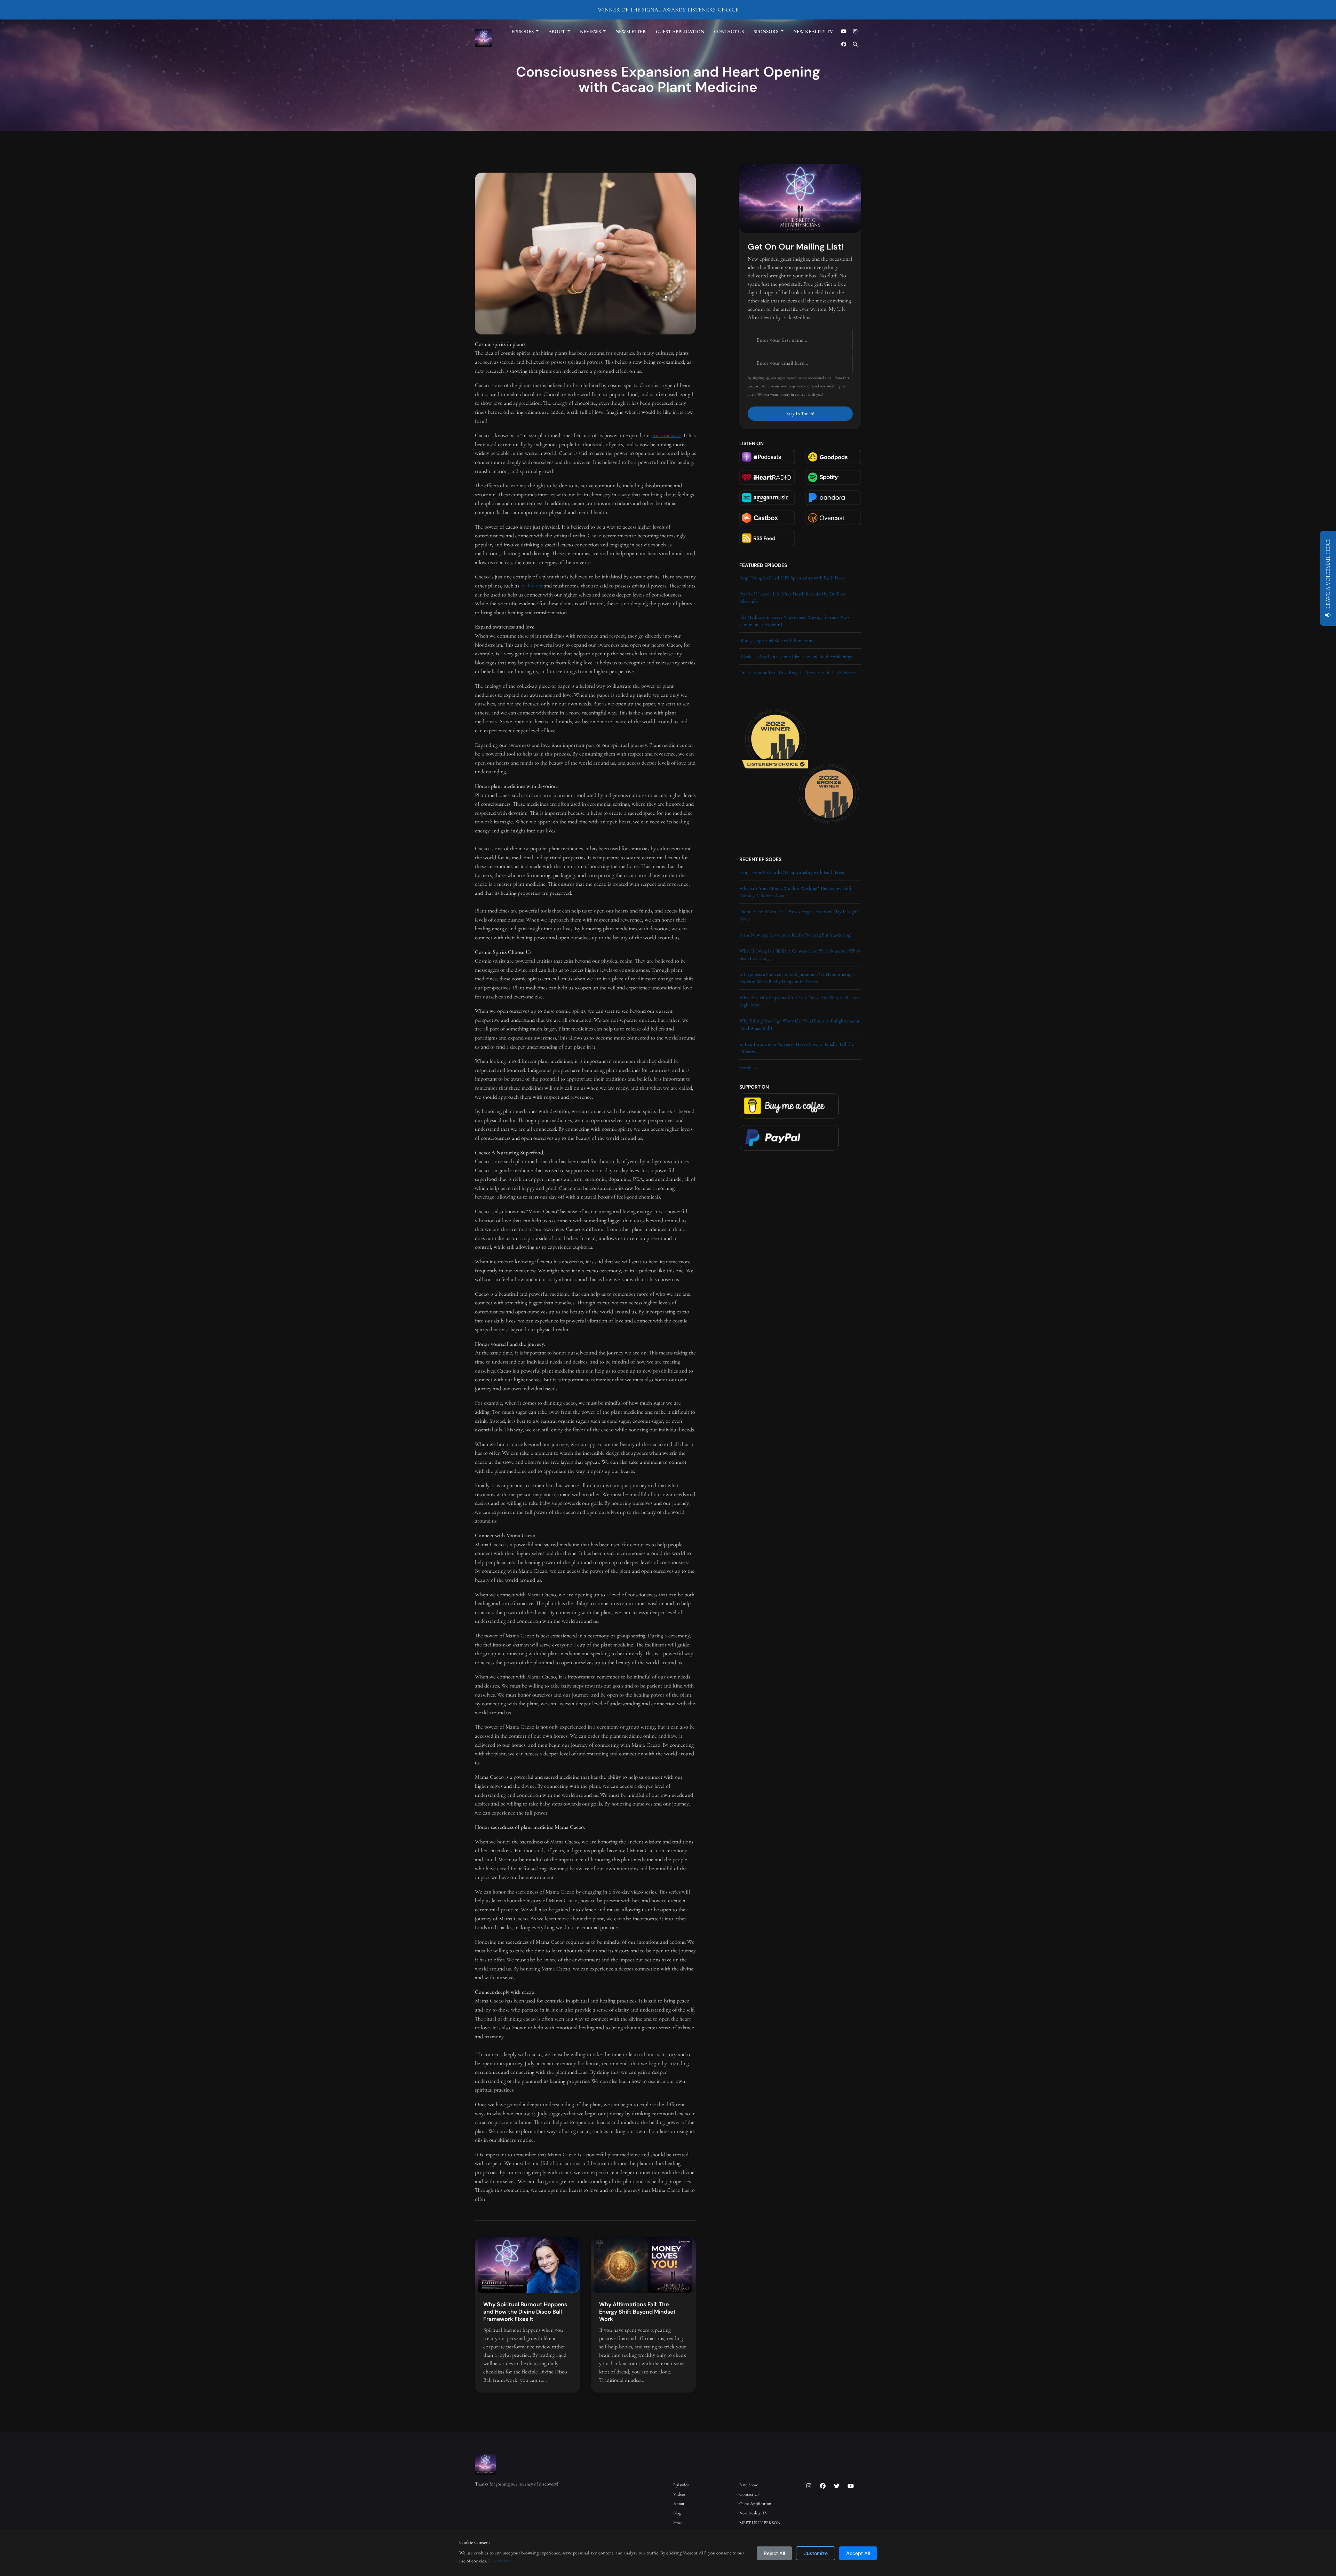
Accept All (858, 2553)
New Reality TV (813, 31)
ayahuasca (531, 586)
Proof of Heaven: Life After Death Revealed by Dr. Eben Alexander (793, 598)
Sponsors (766, 31)
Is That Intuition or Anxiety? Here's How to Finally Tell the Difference (797, 1048)
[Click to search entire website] (856, 44)
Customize (816, 2553)
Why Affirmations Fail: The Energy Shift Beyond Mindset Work (637, 2312)
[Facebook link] (844, 44)
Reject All (774, 2553)
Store (678, 2523)
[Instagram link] (856, 31)
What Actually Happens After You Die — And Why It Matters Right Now (800, 1001)
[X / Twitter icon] (837, 2486)
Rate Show (749, 2485)
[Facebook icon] (823, 2486)
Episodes (523, 31)
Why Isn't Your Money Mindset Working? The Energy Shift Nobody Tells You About (796, 892)
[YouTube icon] (851, 2486)
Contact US (729, 31)
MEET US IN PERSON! (760, 2523)
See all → (749, 1068)
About (557, 31)
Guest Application (680, 31)
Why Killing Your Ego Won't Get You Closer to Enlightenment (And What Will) (800, 1025)
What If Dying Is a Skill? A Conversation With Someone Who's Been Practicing (800, 955)
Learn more (499, 2561)
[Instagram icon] (809, 2486)
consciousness (666, 435)
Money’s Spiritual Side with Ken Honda (777, 641)
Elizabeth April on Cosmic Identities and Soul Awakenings (796, 657)
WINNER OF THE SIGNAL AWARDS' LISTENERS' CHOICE (668, 10)
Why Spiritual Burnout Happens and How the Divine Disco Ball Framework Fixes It (525, 2312)
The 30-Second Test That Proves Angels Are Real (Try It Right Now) (799, 915)
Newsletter (631, 31)
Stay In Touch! (800, 414)
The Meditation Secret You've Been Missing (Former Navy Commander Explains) (795, 621)
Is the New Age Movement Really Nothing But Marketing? (796, 935)
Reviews (591, 31)
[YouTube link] (844, 31)
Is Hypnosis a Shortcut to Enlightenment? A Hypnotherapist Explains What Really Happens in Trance (798, 978)
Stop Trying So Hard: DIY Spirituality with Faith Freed (792, 578)
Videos (679, 2494)
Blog (677, 2513)
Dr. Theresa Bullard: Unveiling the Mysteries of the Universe (797, 673)
